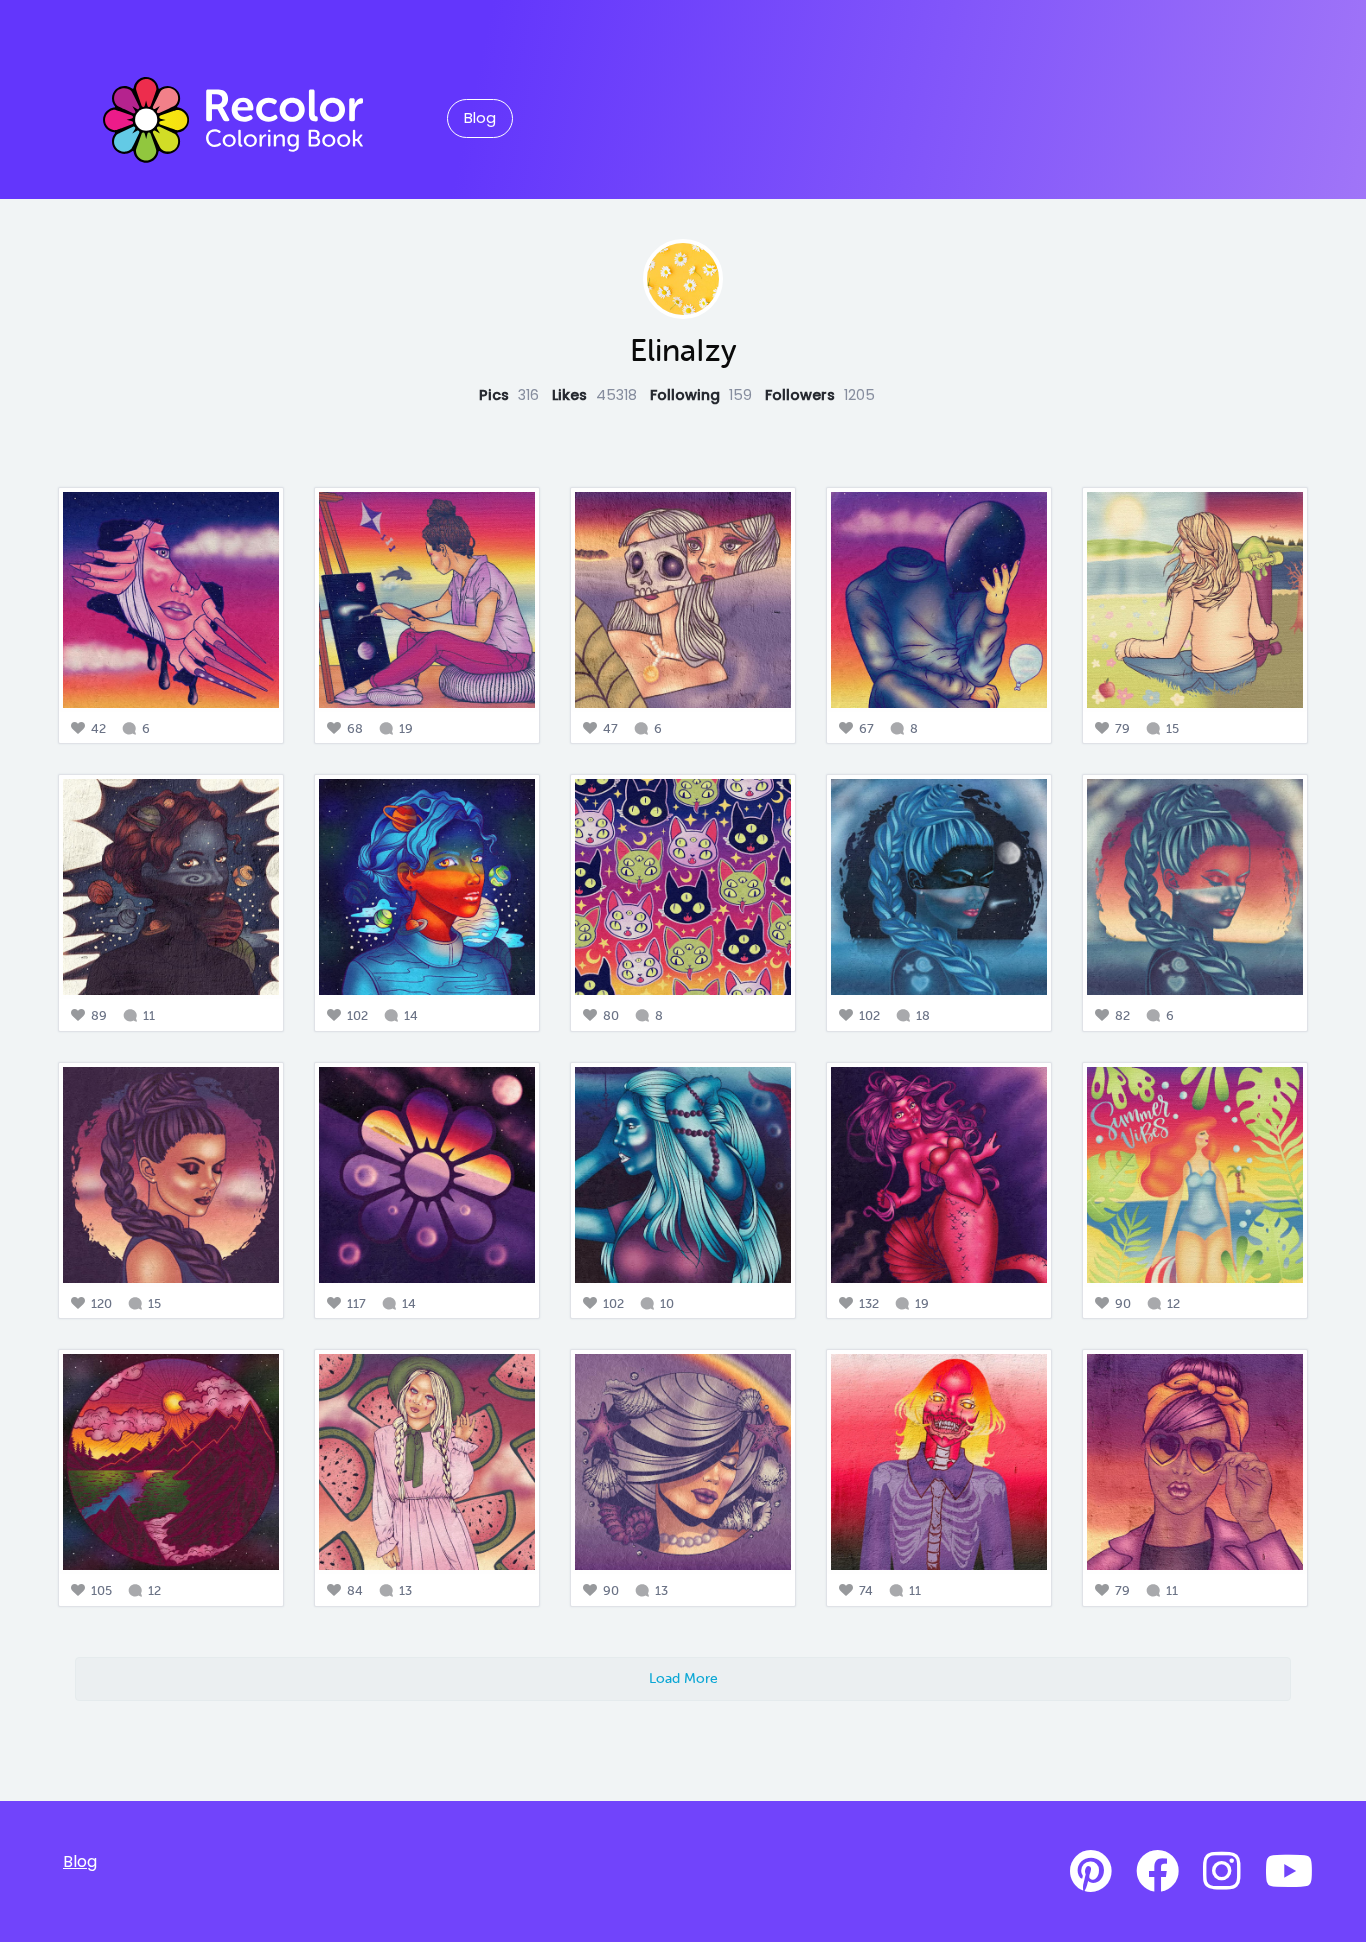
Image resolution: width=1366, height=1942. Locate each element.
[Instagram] (1222, 1872)
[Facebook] (1157, 1872)
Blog (480, 118)
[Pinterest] (1091, 1872)
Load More (683, 1678)
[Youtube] (1289, 1872)
